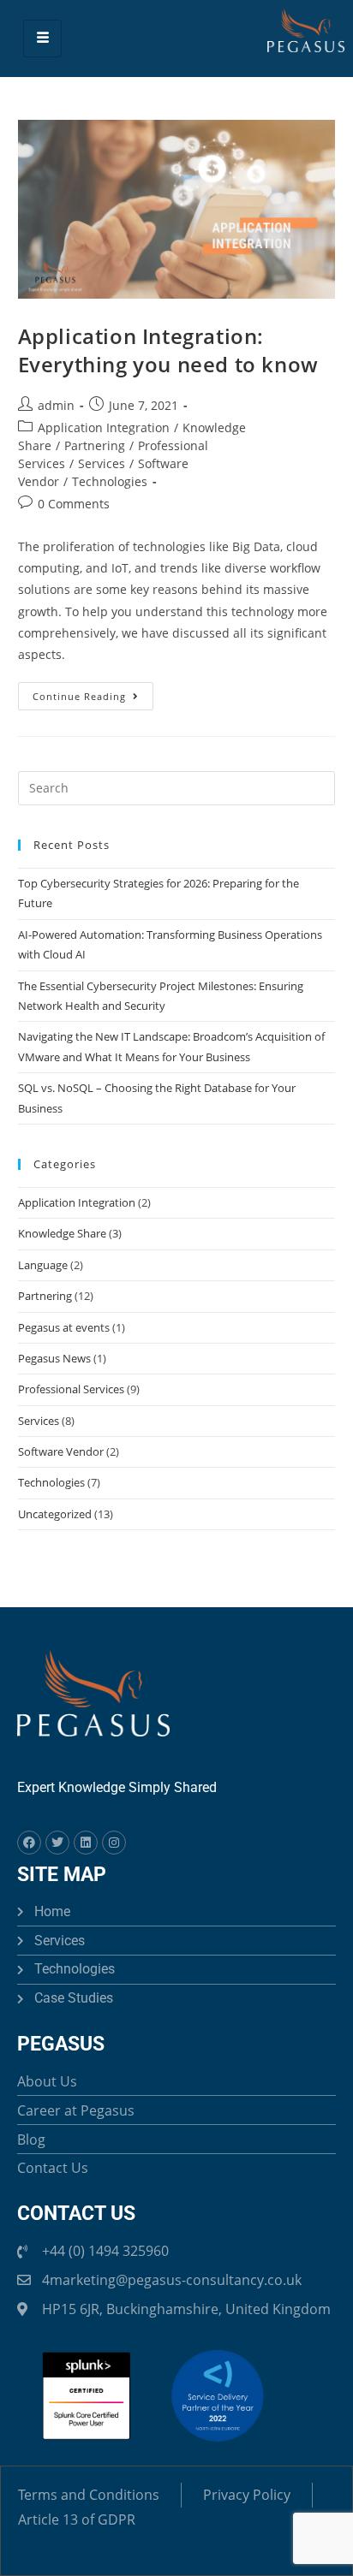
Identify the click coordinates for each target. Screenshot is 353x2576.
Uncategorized (55, 1514)
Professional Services (71, 1389)
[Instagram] (114, 1843)
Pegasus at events (64, 1327)
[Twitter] (57, 1843)
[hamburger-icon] (42, 38)
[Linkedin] (86, 1843)
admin (56, 405)
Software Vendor (61, 1451)
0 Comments (74, 504)
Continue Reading (93, 692)
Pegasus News (54, 1358)
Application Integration (104, 427)
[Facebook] (29, 1843)
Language (43, 1265)
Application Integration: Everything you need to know (168, 350)
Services (102, 463)
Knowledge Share (62, 1233)
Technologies (110, 481)
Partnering (95, 445)
